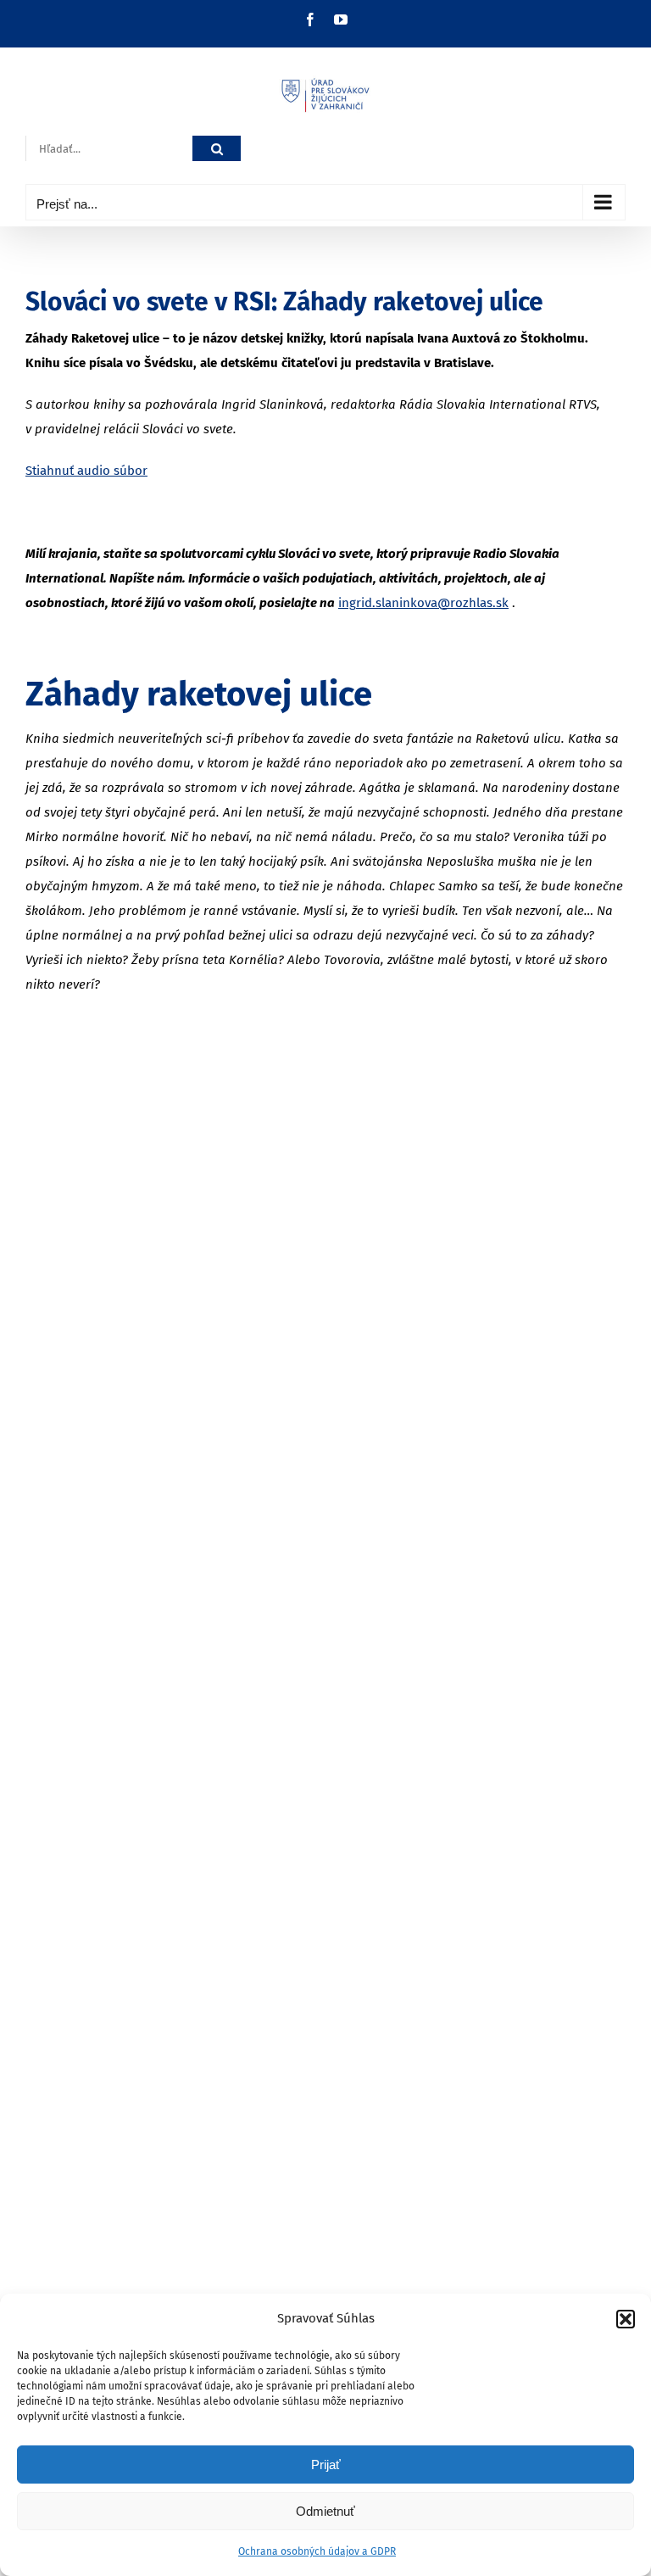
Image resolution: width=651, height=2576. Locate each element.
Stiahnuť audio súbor (86, 471)
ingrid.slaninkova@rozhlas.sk (423, 603)
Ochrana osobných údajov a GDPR (317, 2551)
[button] (626, 2319)
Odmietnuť (325, 2511)
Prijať (326, 2464)
